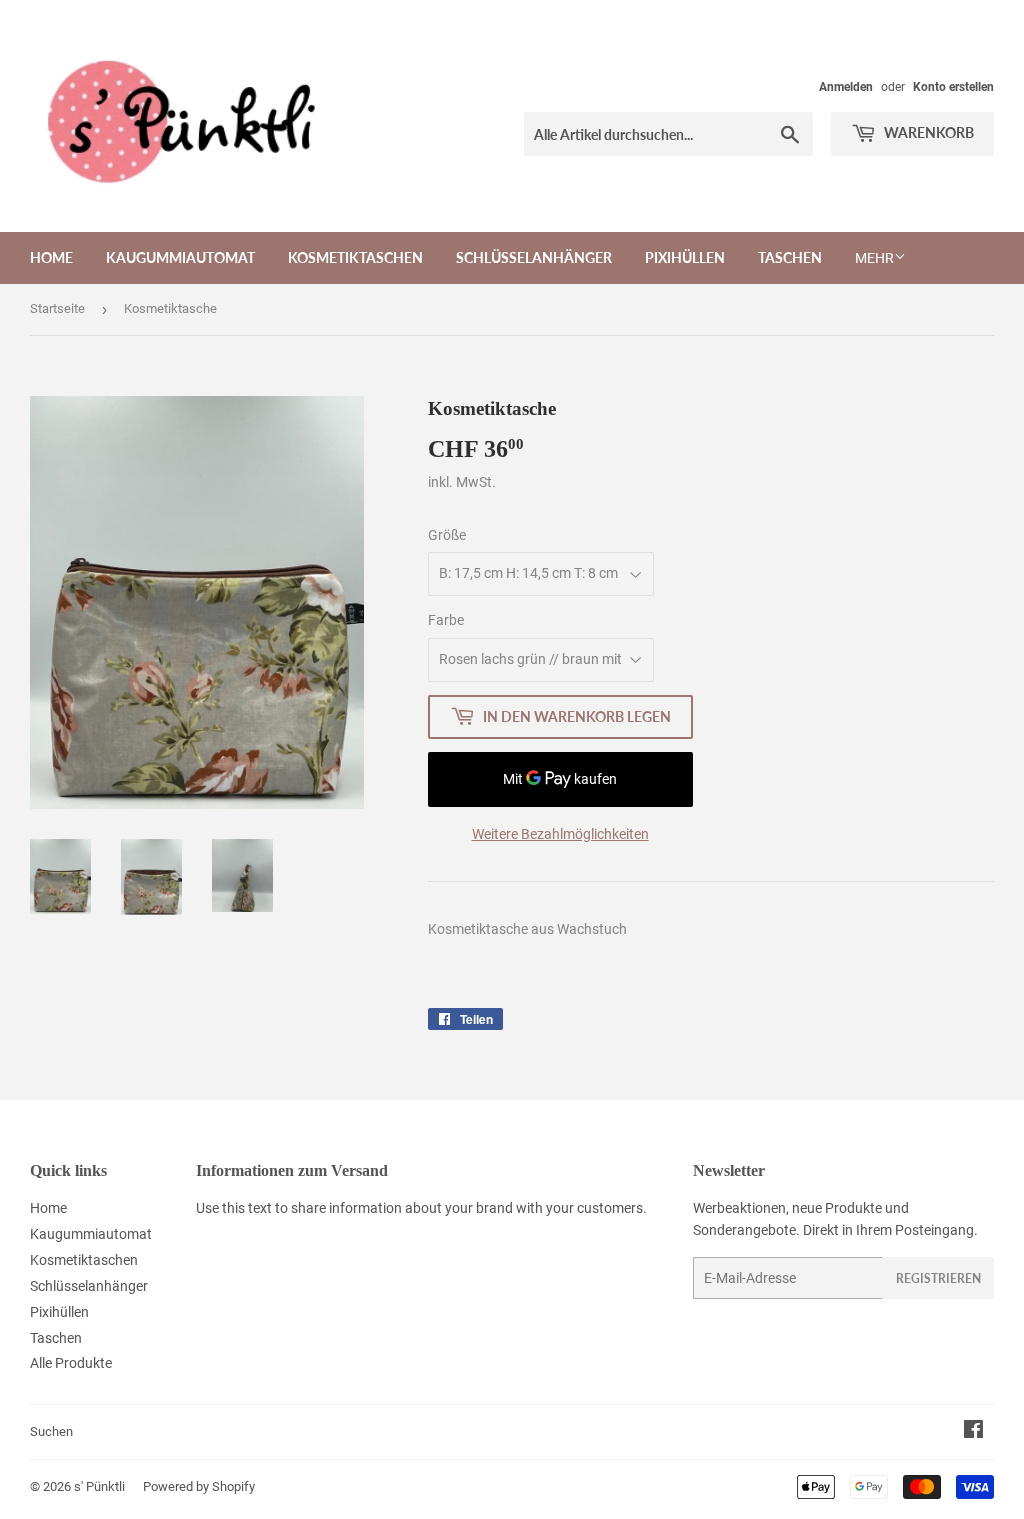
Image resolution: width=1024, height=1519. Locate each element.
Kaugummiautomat (180, 257)
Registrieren (938, 1278)
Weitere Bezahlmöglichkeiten (560, 834)
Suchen (51, 1431)
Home (51, 257)
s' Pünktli (99, 1486)
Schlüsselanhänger (534, 257)
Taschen (790, 257)
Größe (447, 535)
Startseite (57, 308)
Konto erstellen (953, 87)
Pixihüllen (685, 257)
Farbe (446, 620)
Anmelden (846, 87)
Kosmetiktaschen (355, 257)
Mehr (874, 258)
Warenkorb (927, 132)
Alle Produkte (71, 1363)
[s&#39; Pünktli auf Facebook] (973, 1432)
